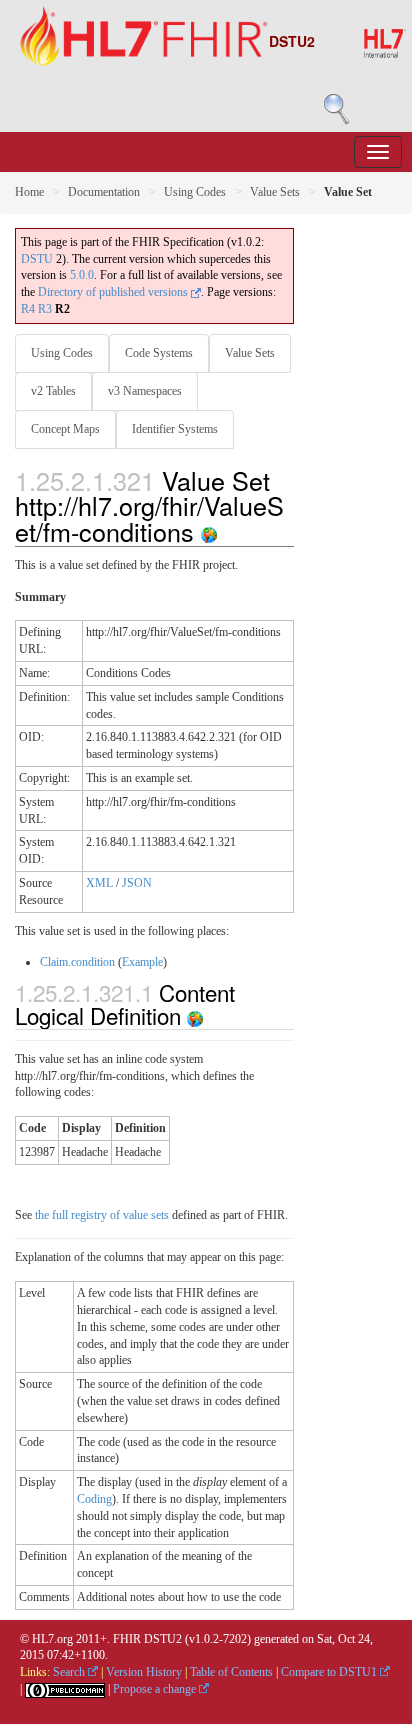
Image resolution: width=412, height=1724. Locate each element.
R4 (28, 309)
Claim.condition (77, 962)
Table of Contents (231, 1672)
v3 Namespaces (145, 391)
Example (142, 962)
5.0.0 (82, 275)
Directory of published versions (114, 292)
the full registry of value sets (102, 1215)
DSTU (37, 259)
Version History (144, 1672)
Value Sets (275, 192)
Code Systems (159, 353)
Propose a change (156, 1689)
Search (70, 1672)
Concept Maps (65, 429)
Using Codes (195, 192)
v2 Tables (53, 391)
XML (99, 883)
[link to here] (209, 531)
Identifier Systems (175, 429)
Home (29, 192)
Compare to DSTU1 (330, 1672)
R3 (45, 309)
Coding (94, 1499)
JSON (137, 883)
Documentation (104, 192)
